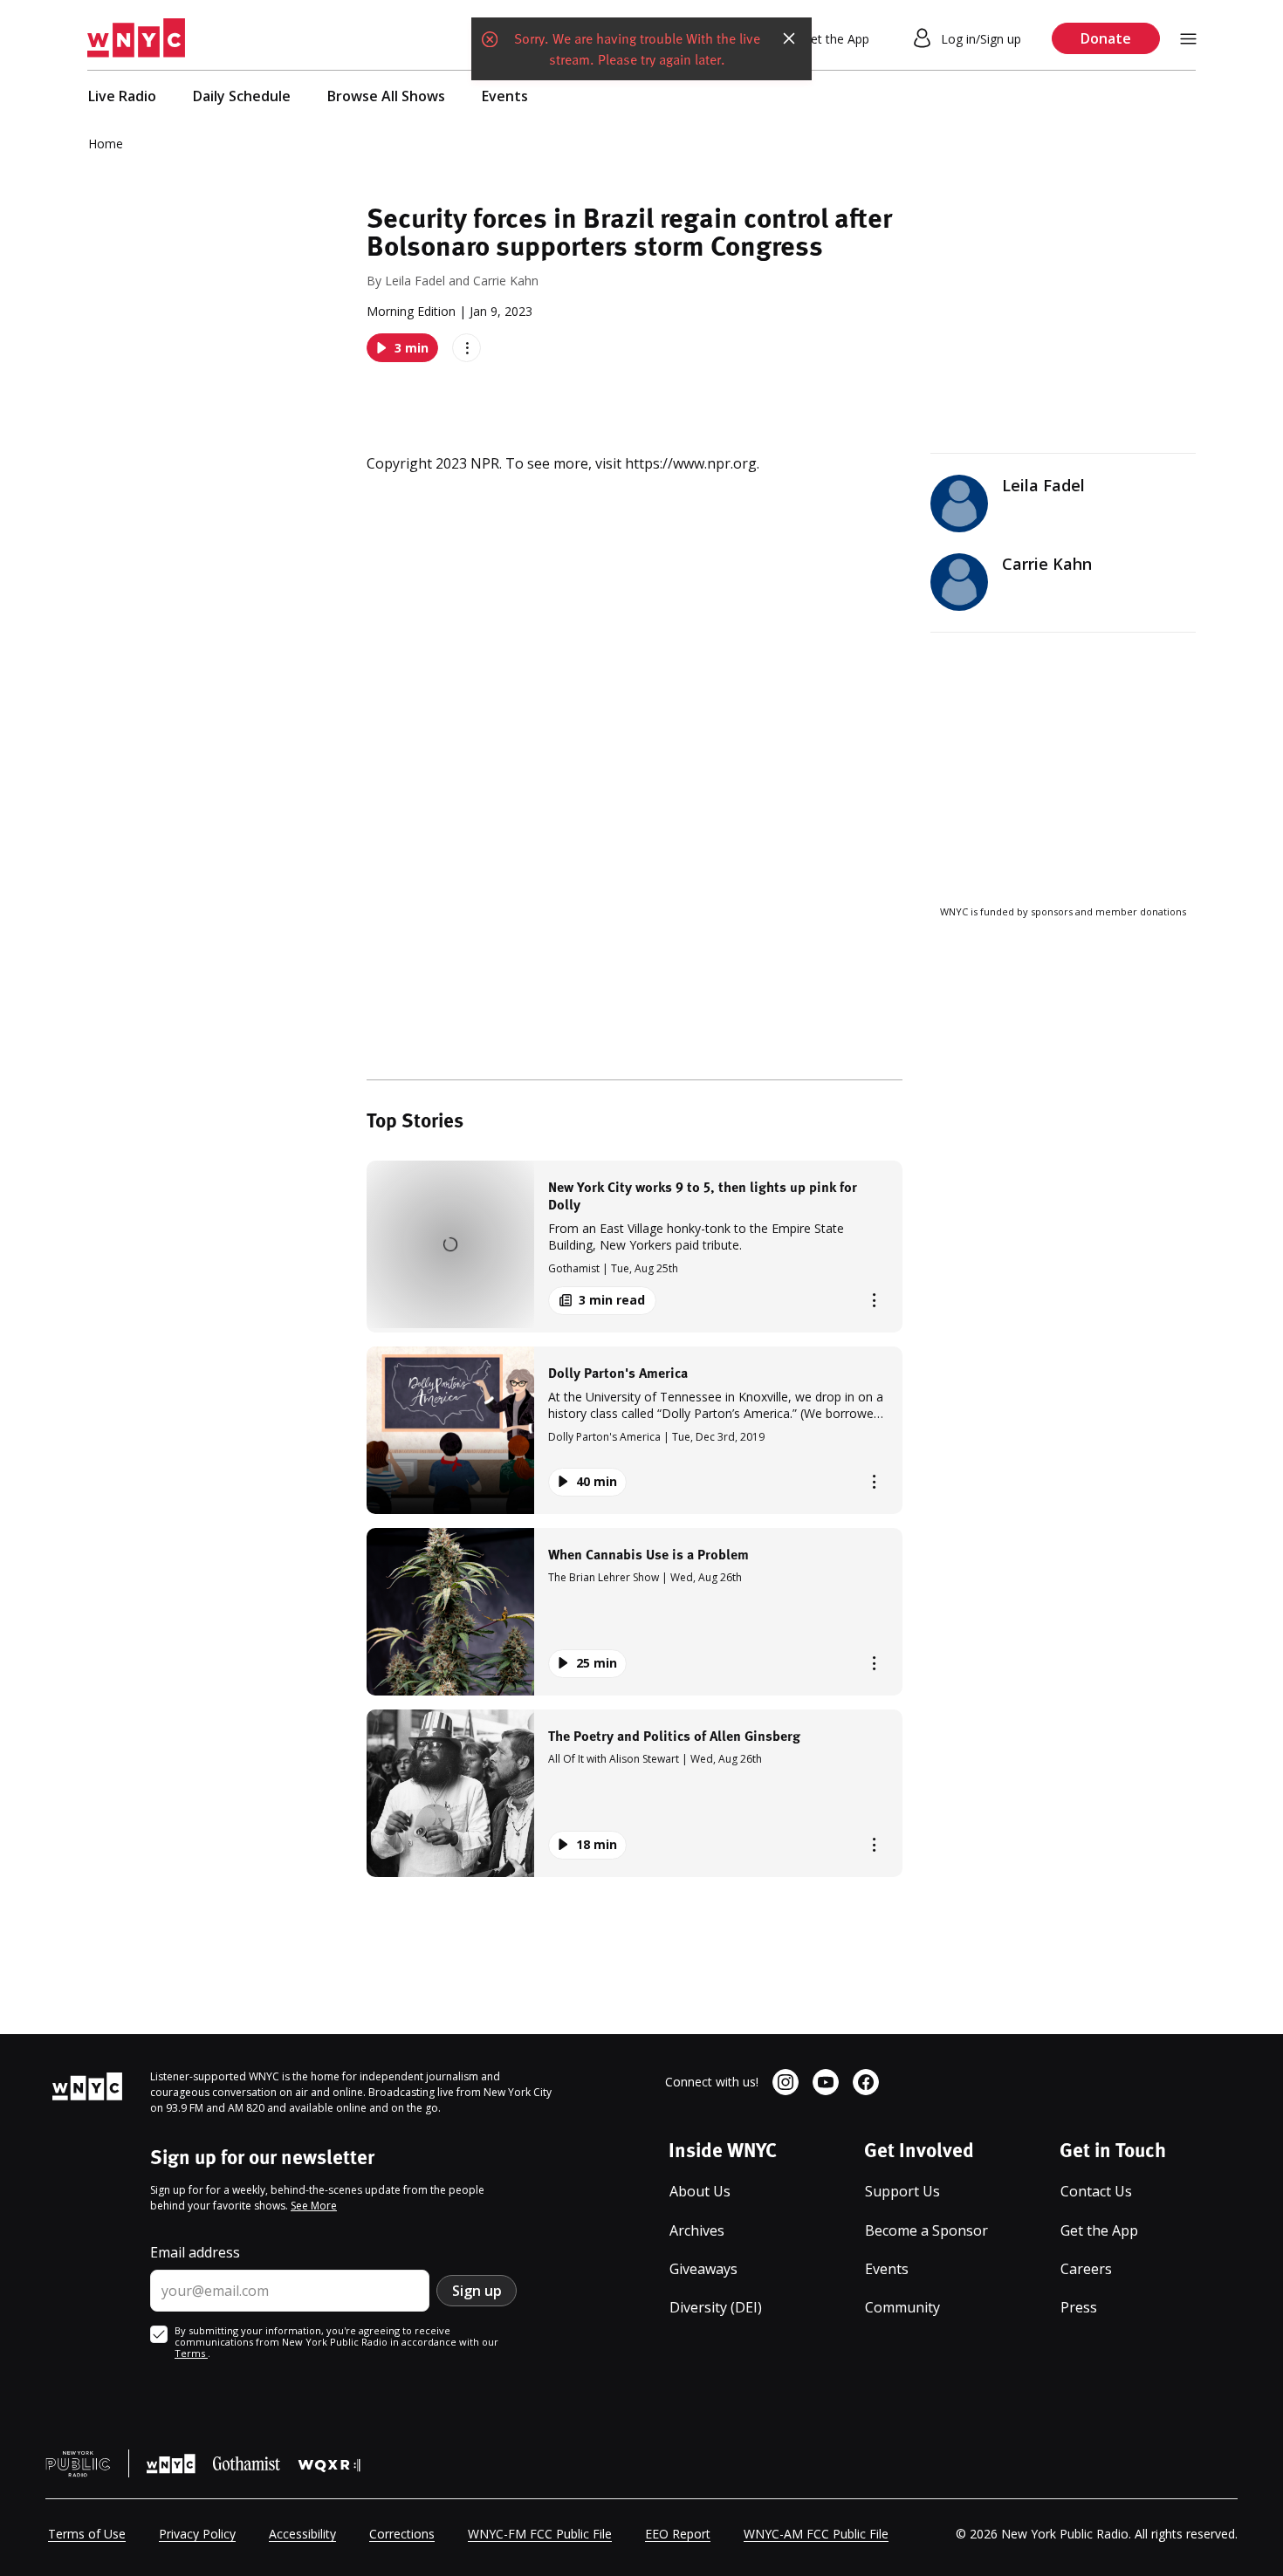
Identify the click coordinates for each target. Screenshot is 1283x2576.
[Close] (789, 38)
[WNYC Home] (136, 38)
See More (314, 2206)
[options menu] (467, 348)
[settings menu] (1188, 39)
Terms (191, 2353)
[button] (635, 1247)
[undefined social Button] (786, 2082)
